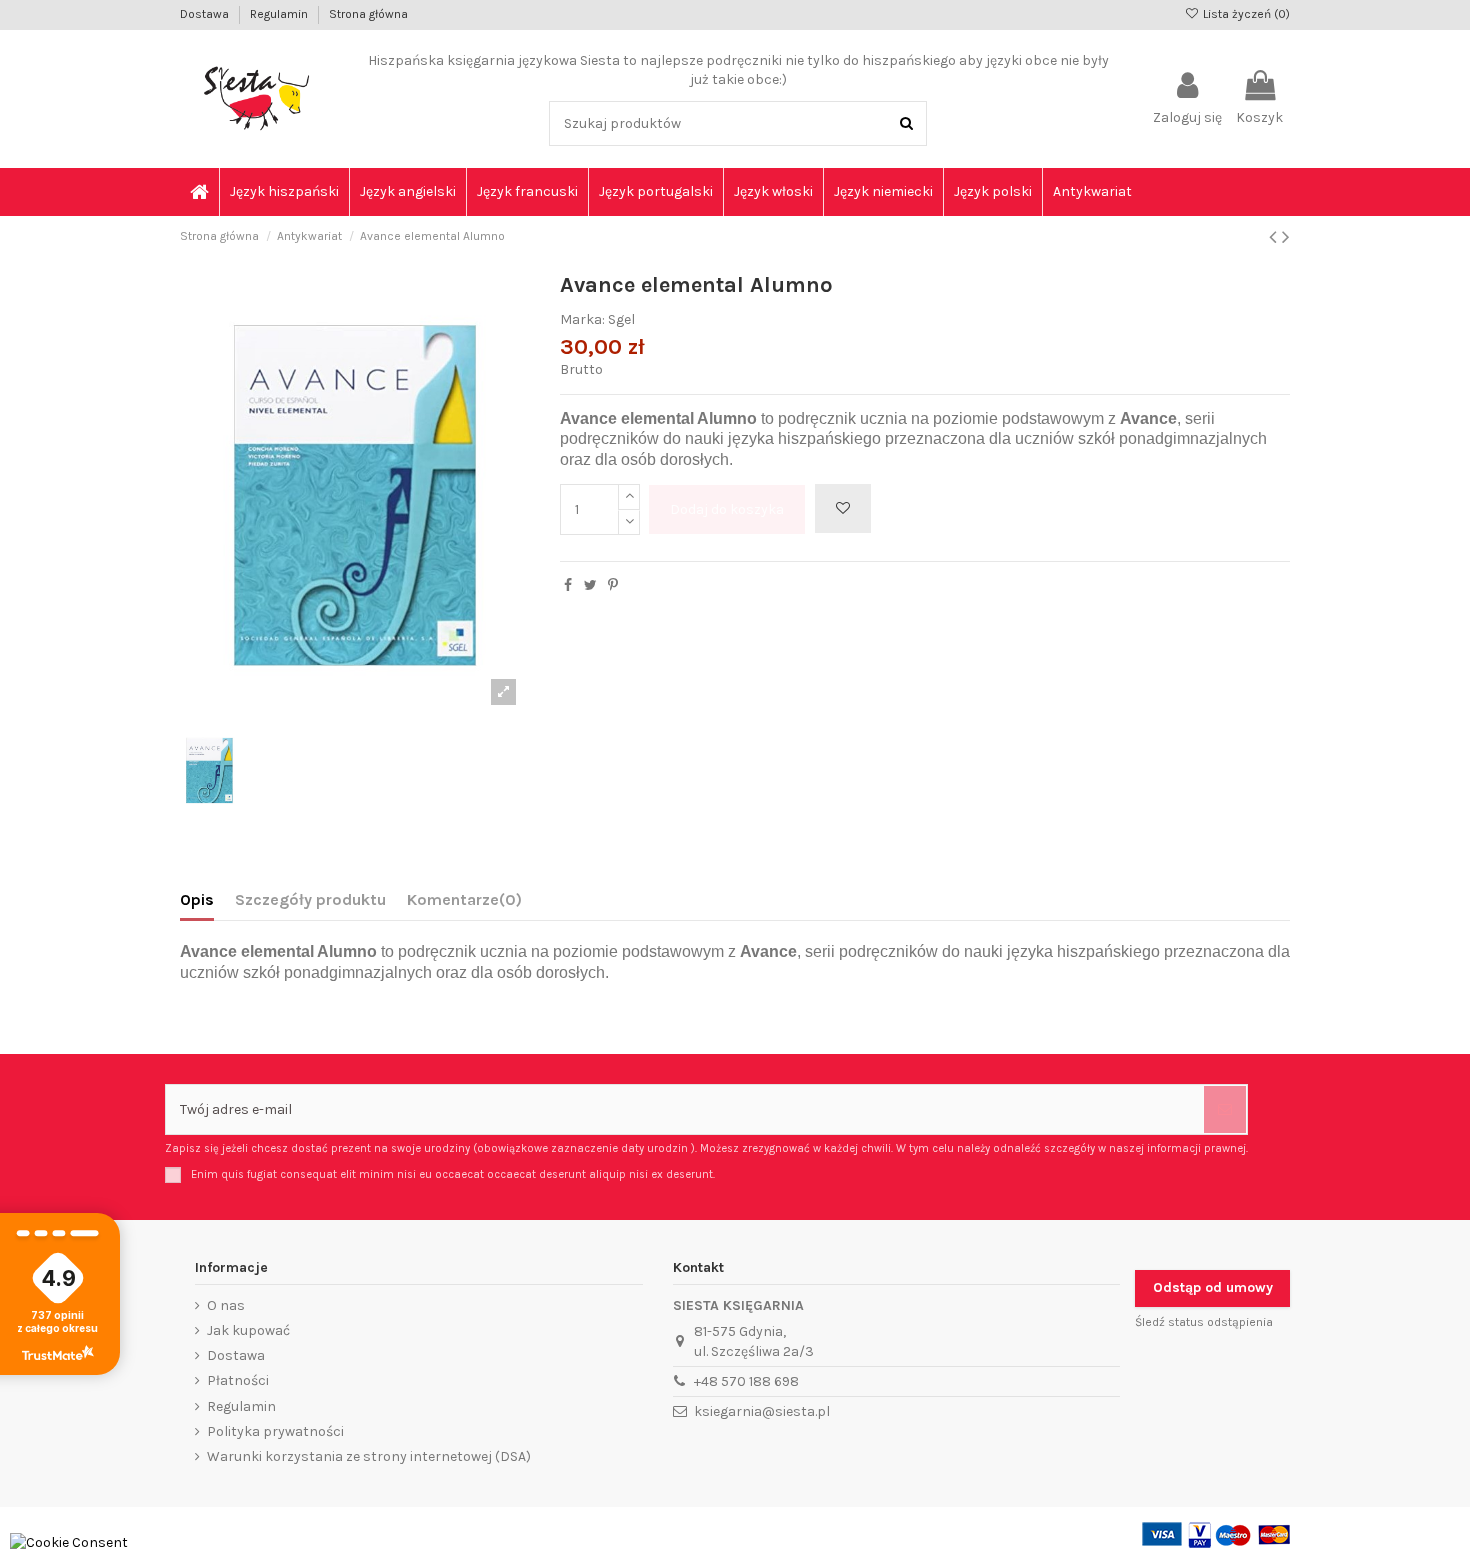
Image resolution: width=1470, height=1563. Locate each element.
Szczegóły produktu (310, 899)
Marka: (582, 319)
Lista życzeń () (1245, 14)
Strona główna (368, 14)
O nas (226, 1305)
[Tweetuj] (590, 585)
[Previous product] (1275, 237)
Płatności (238, 1380)
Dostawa (206, 14)
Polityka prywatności (275, 1431)
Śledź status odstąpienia (1204, 1322)
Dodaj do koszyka (727, 509)
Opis (197, 899)
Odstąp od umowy (1213, 1287)
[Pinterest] (613, 585)
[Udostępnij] (568, 585)
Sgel (621, 319)
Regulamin (280, 14)
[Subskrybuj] (1225, 1109)
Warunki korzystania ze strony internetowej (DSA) (369, 1456)
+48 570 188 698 (746, 1381)
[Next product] (1286, 237)
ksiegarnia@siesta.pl (762, 1411)
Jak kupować (248, 1330)
